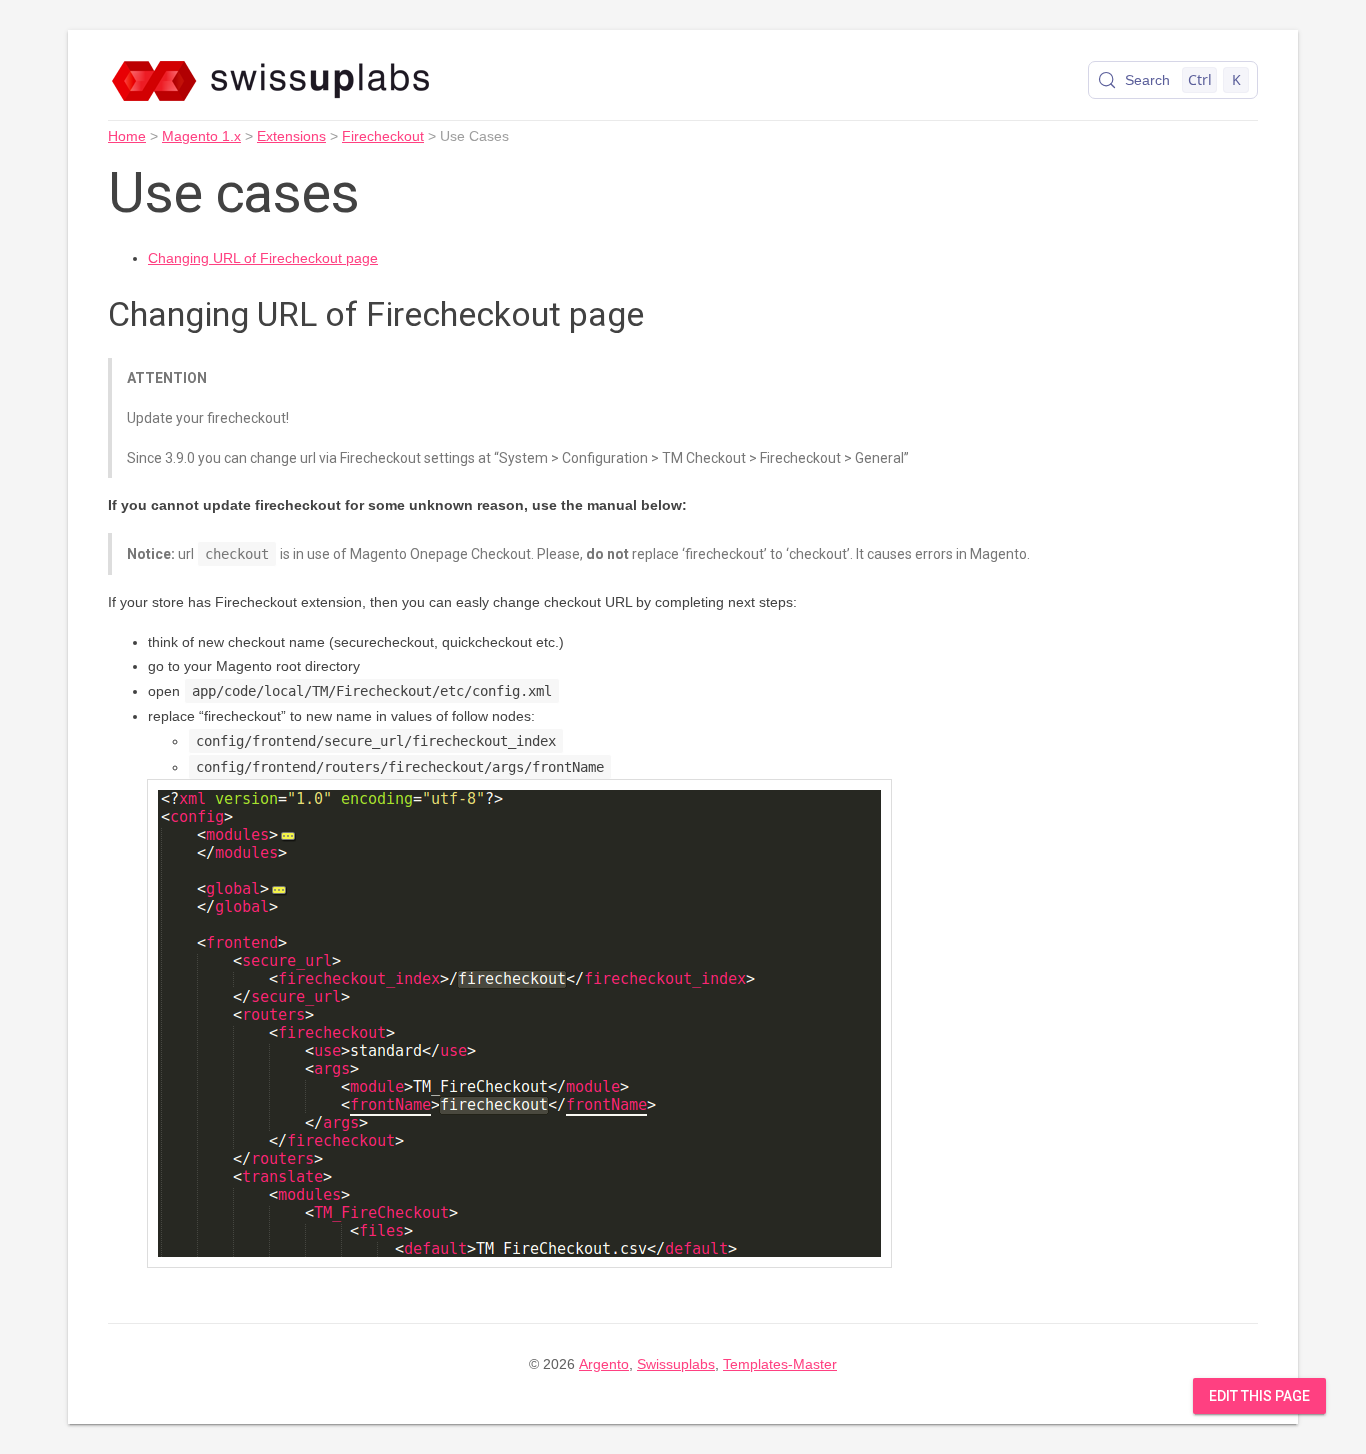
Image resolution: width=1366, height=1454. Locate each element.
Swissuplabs (676, 1364)
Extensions (291, 136)
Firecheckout (383, 136)
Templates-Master (780, 1364)
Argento (604, 1364)
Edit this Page (1259, 1396)
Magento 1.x (201, 136)
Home (127, 136)
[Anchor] (667, 311)
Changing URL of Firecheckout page (263, 258)
